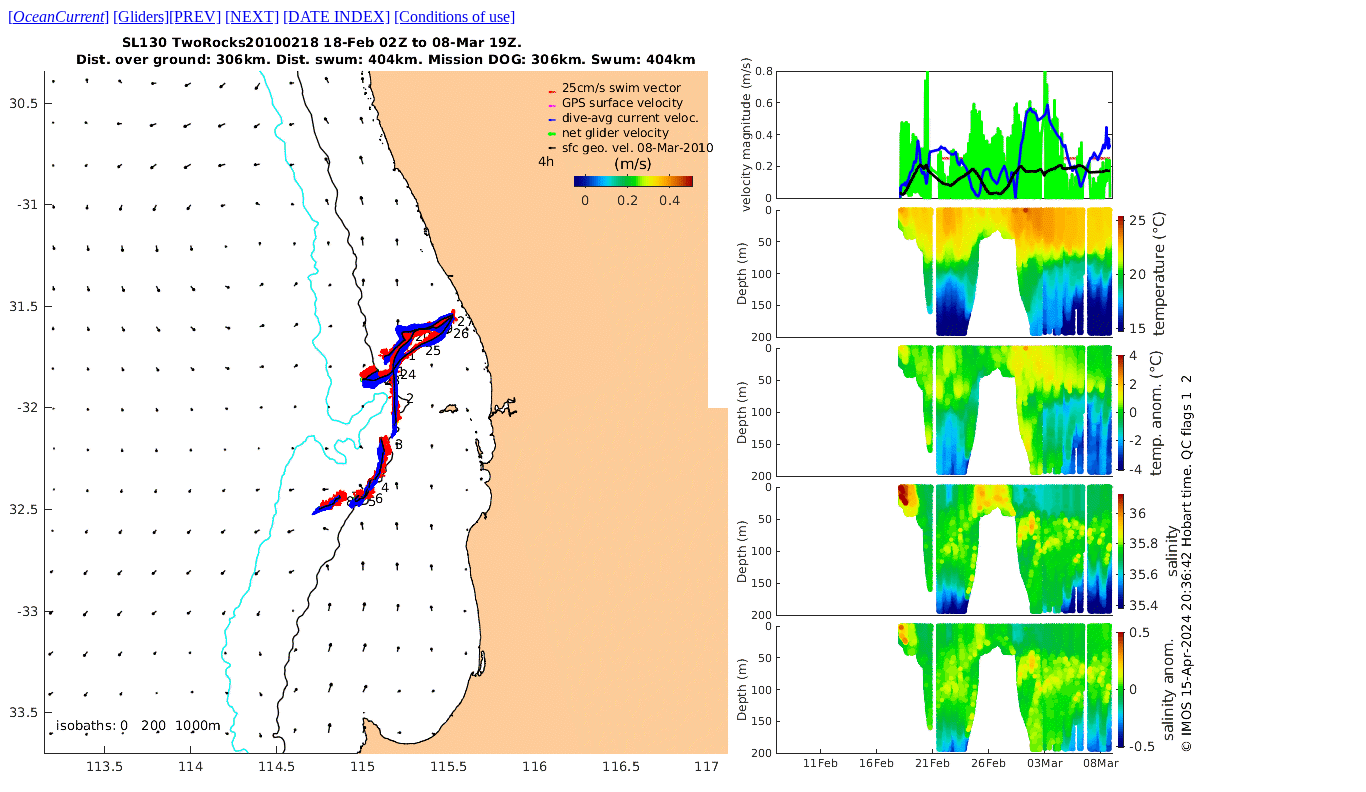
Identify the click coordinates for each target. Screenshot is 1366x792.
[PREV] (195, 16)
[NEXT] (252, 16)
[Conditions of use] (454, 16)
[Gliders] (141, 16)
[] (58, 16)
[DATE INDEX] (336, 16)
